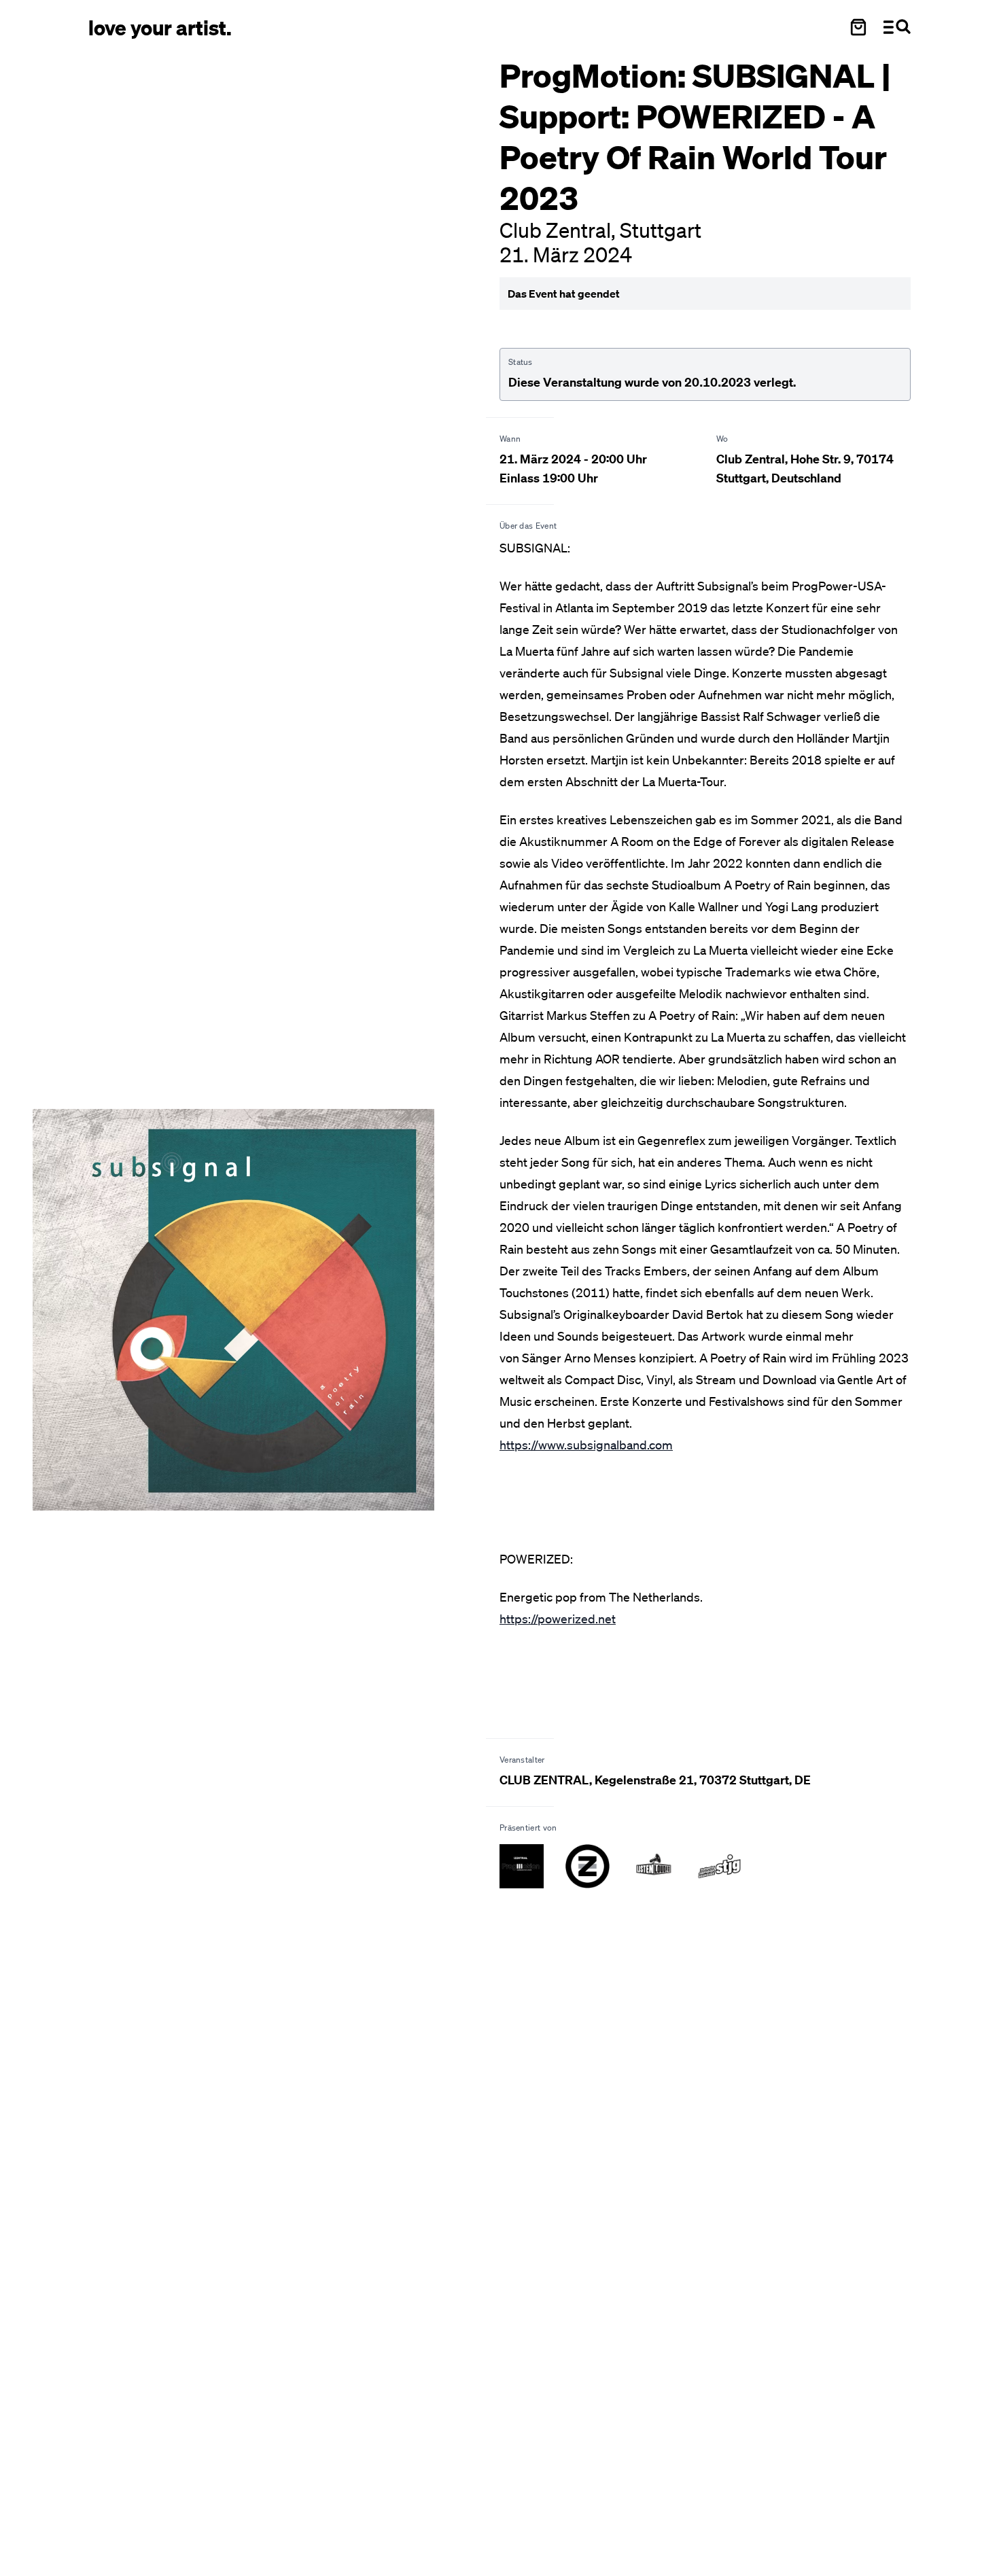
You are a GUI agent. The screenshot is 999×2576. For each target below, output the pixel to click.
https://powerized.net (558, 1619)
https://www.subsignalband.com (586, 1445)
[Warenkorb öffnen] (858, 27)
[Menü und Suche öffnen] (897, 27)
